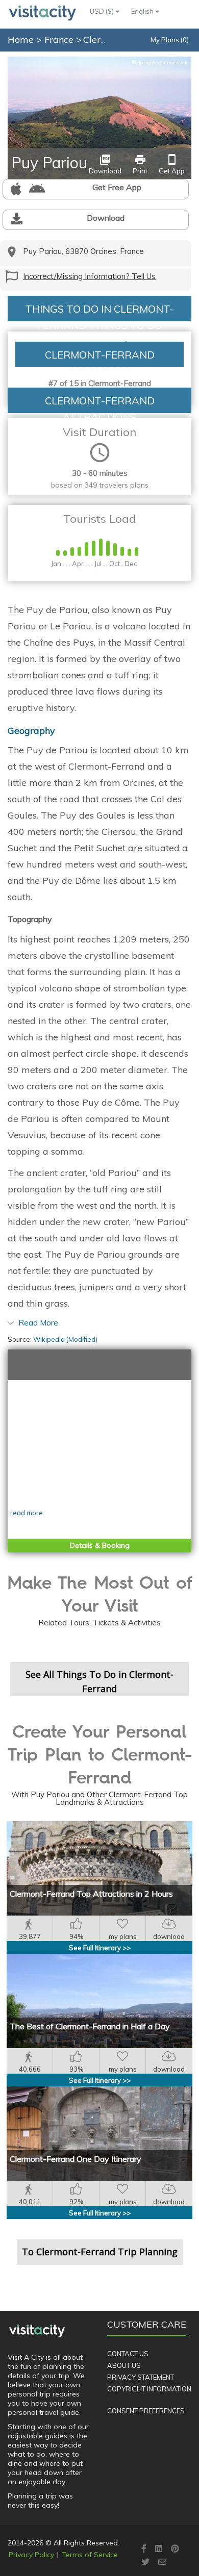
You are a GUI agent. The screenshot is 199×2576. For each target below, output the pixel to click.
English (143, 11)
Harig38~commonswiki (160, 62)
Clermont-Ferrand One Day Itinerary (76, 2159)
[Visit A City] (37, 2331)
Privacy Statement (141, 2377)
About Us (124, 2365)
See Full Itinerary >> (100, 1948)
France (60, 40)
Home (21, 40)
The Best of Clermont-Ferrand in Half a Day (90, 2026)
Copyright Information (149, 2389)
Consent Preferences (146, 2411)
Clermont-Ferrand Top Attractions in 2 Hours (91, 1894)
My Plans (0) (170, 40)
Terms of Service (90, 2555)
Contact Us (128, 2354)
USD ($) (103, 11)
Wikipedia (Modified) (65, 1339)
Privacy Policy (31, 2555)
